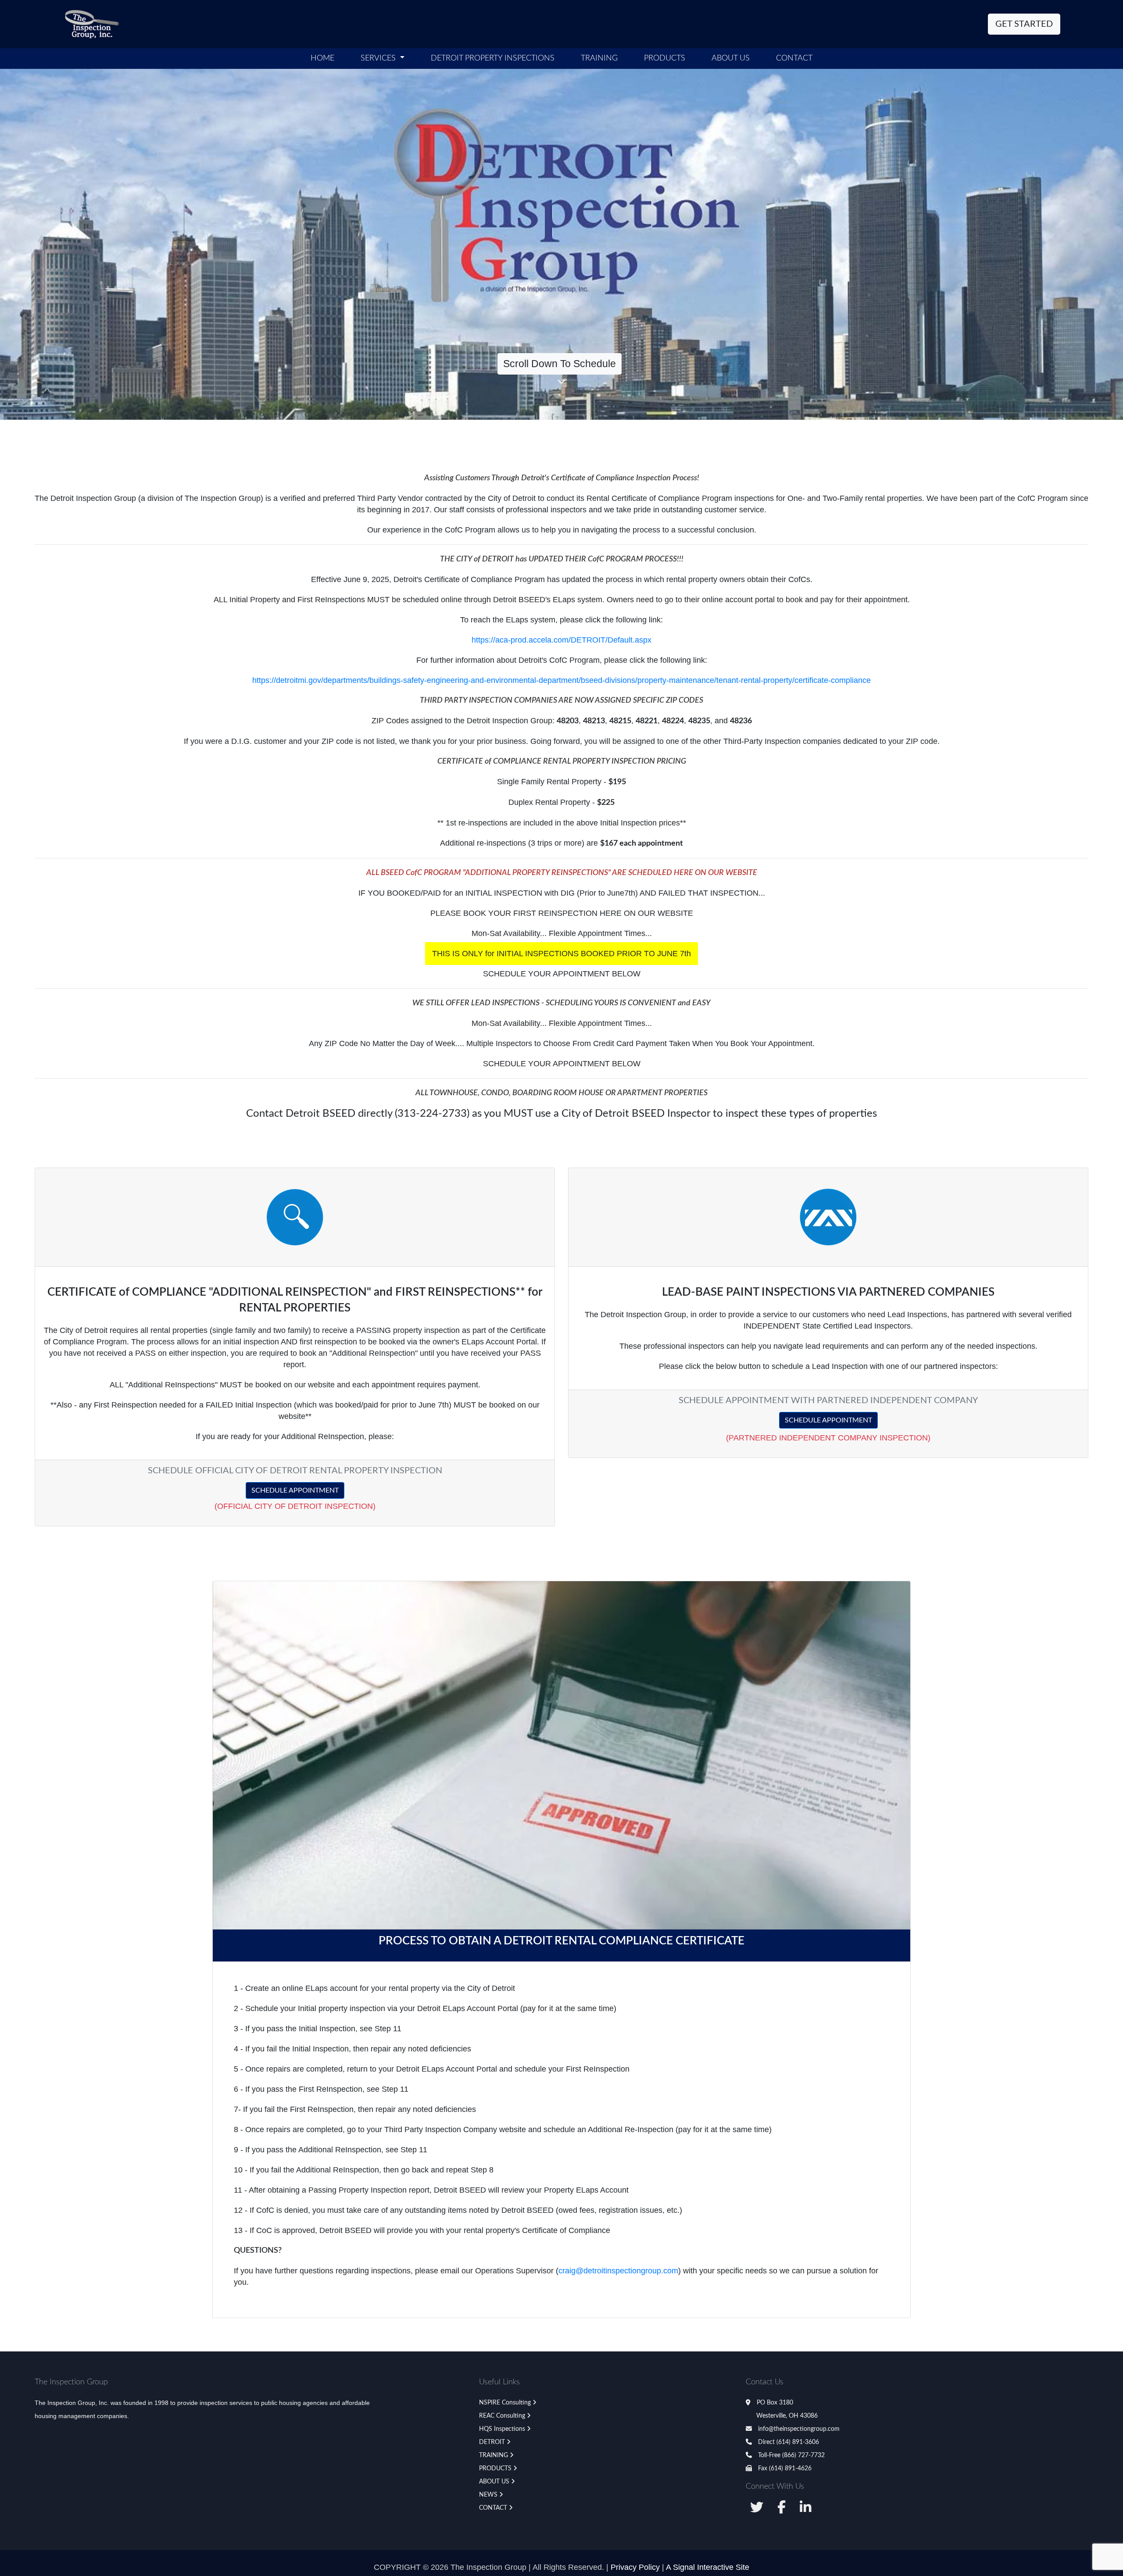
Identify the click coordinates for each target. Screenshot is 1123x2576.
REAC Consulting (502, 2416)
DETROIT (492, 2442)
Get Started (1024, 24)
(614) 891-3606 (798, 2442)
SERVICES (379, 58)
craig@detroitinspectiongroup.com (618, 2271)
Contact (794, 58)
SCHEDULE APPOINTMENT (295, 1490)
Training (599, 58)
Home (322, 58)
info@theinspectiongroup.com (798, 2429)
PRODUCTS (495, 2469)
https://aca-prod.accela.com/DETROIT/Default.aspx (561, 640)
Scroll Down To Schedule (560, 364)
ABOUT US (731, 58)
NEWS (488, 2495)
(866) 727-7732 (803, 2455)
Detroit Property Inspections (493, 58)
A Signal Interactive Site (708, 2567)
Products (665, 58)
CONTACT (493, 2508)
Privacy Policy (635, 2567)
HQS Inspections (502, 2429)
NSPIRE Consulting (505, 2403)
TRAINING (494, 2455)
